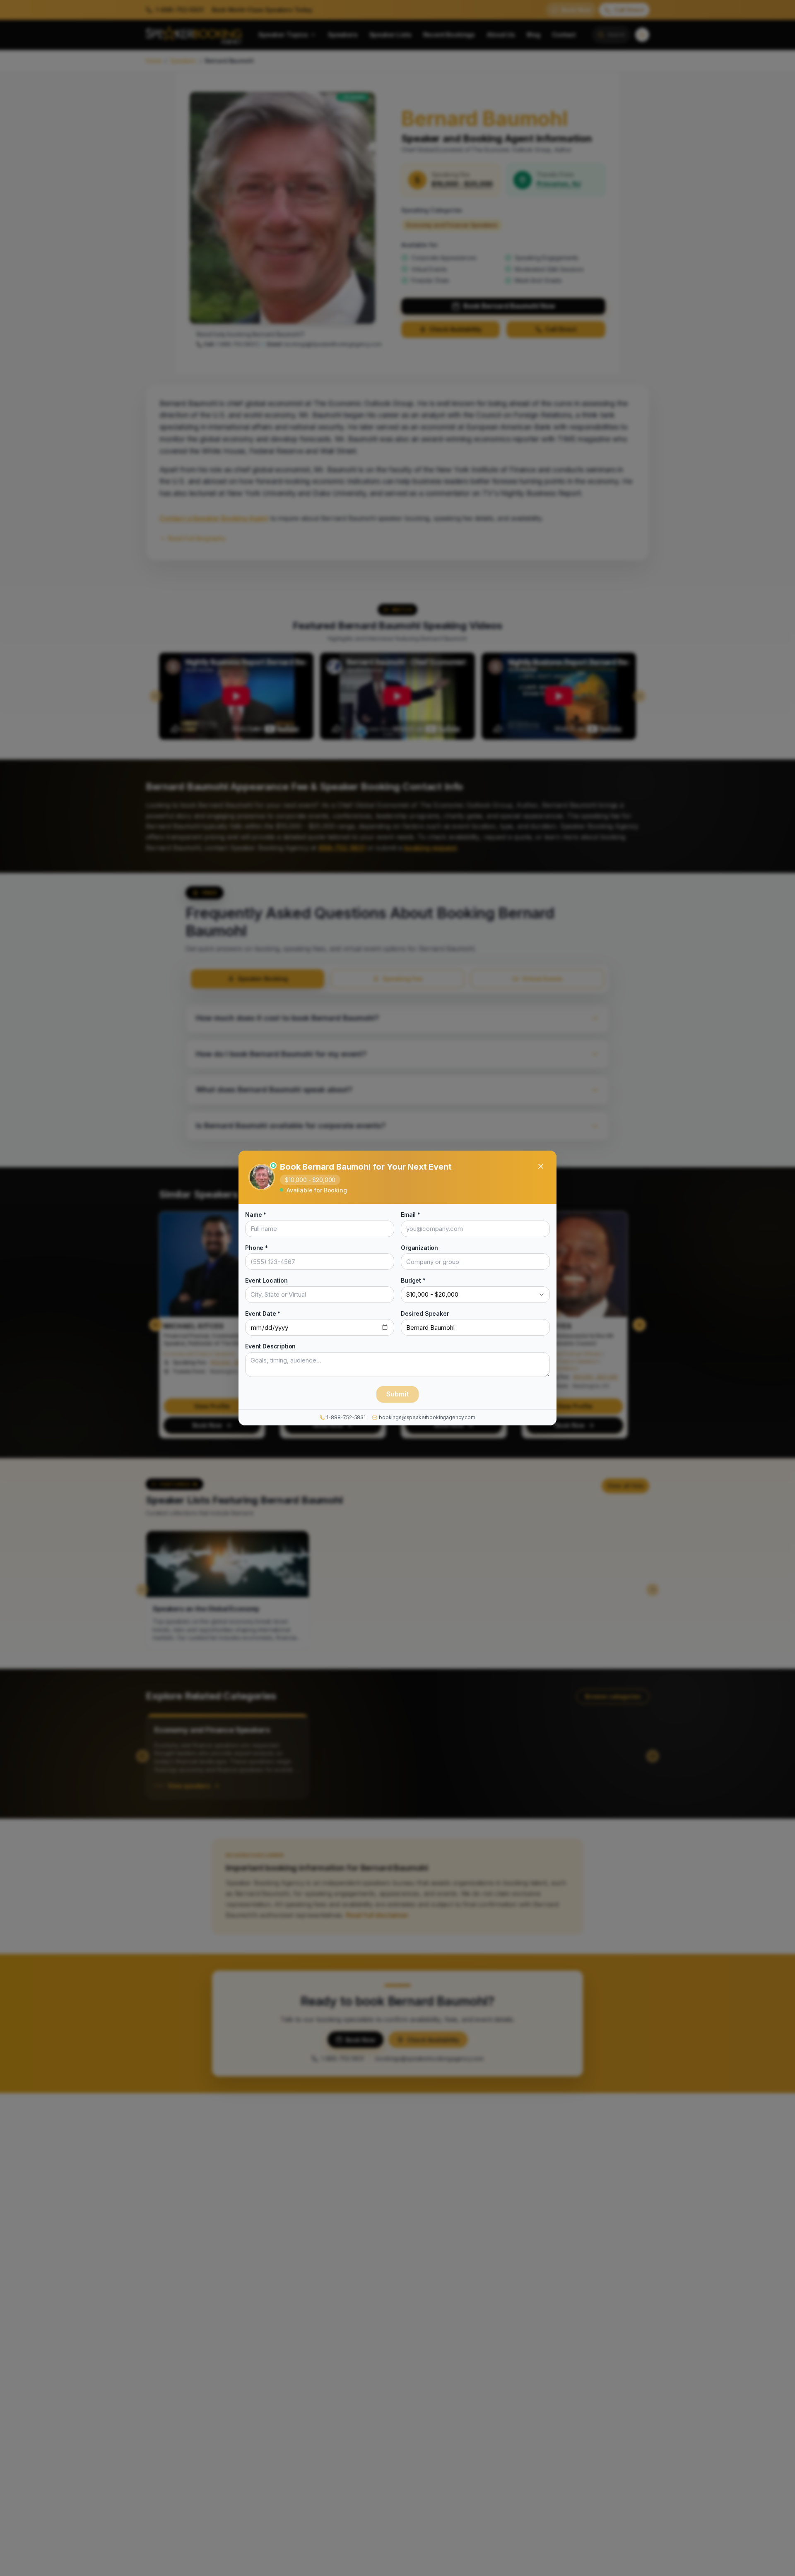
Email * (411, 1215)
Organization (419, 1248)
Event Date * (263, 1313)
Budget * (413, 1280)
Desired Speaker (425, 1313)
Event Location (266, 1280)
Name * (256, 1215)
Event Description (270, 1346)
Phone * (257, 1248)
